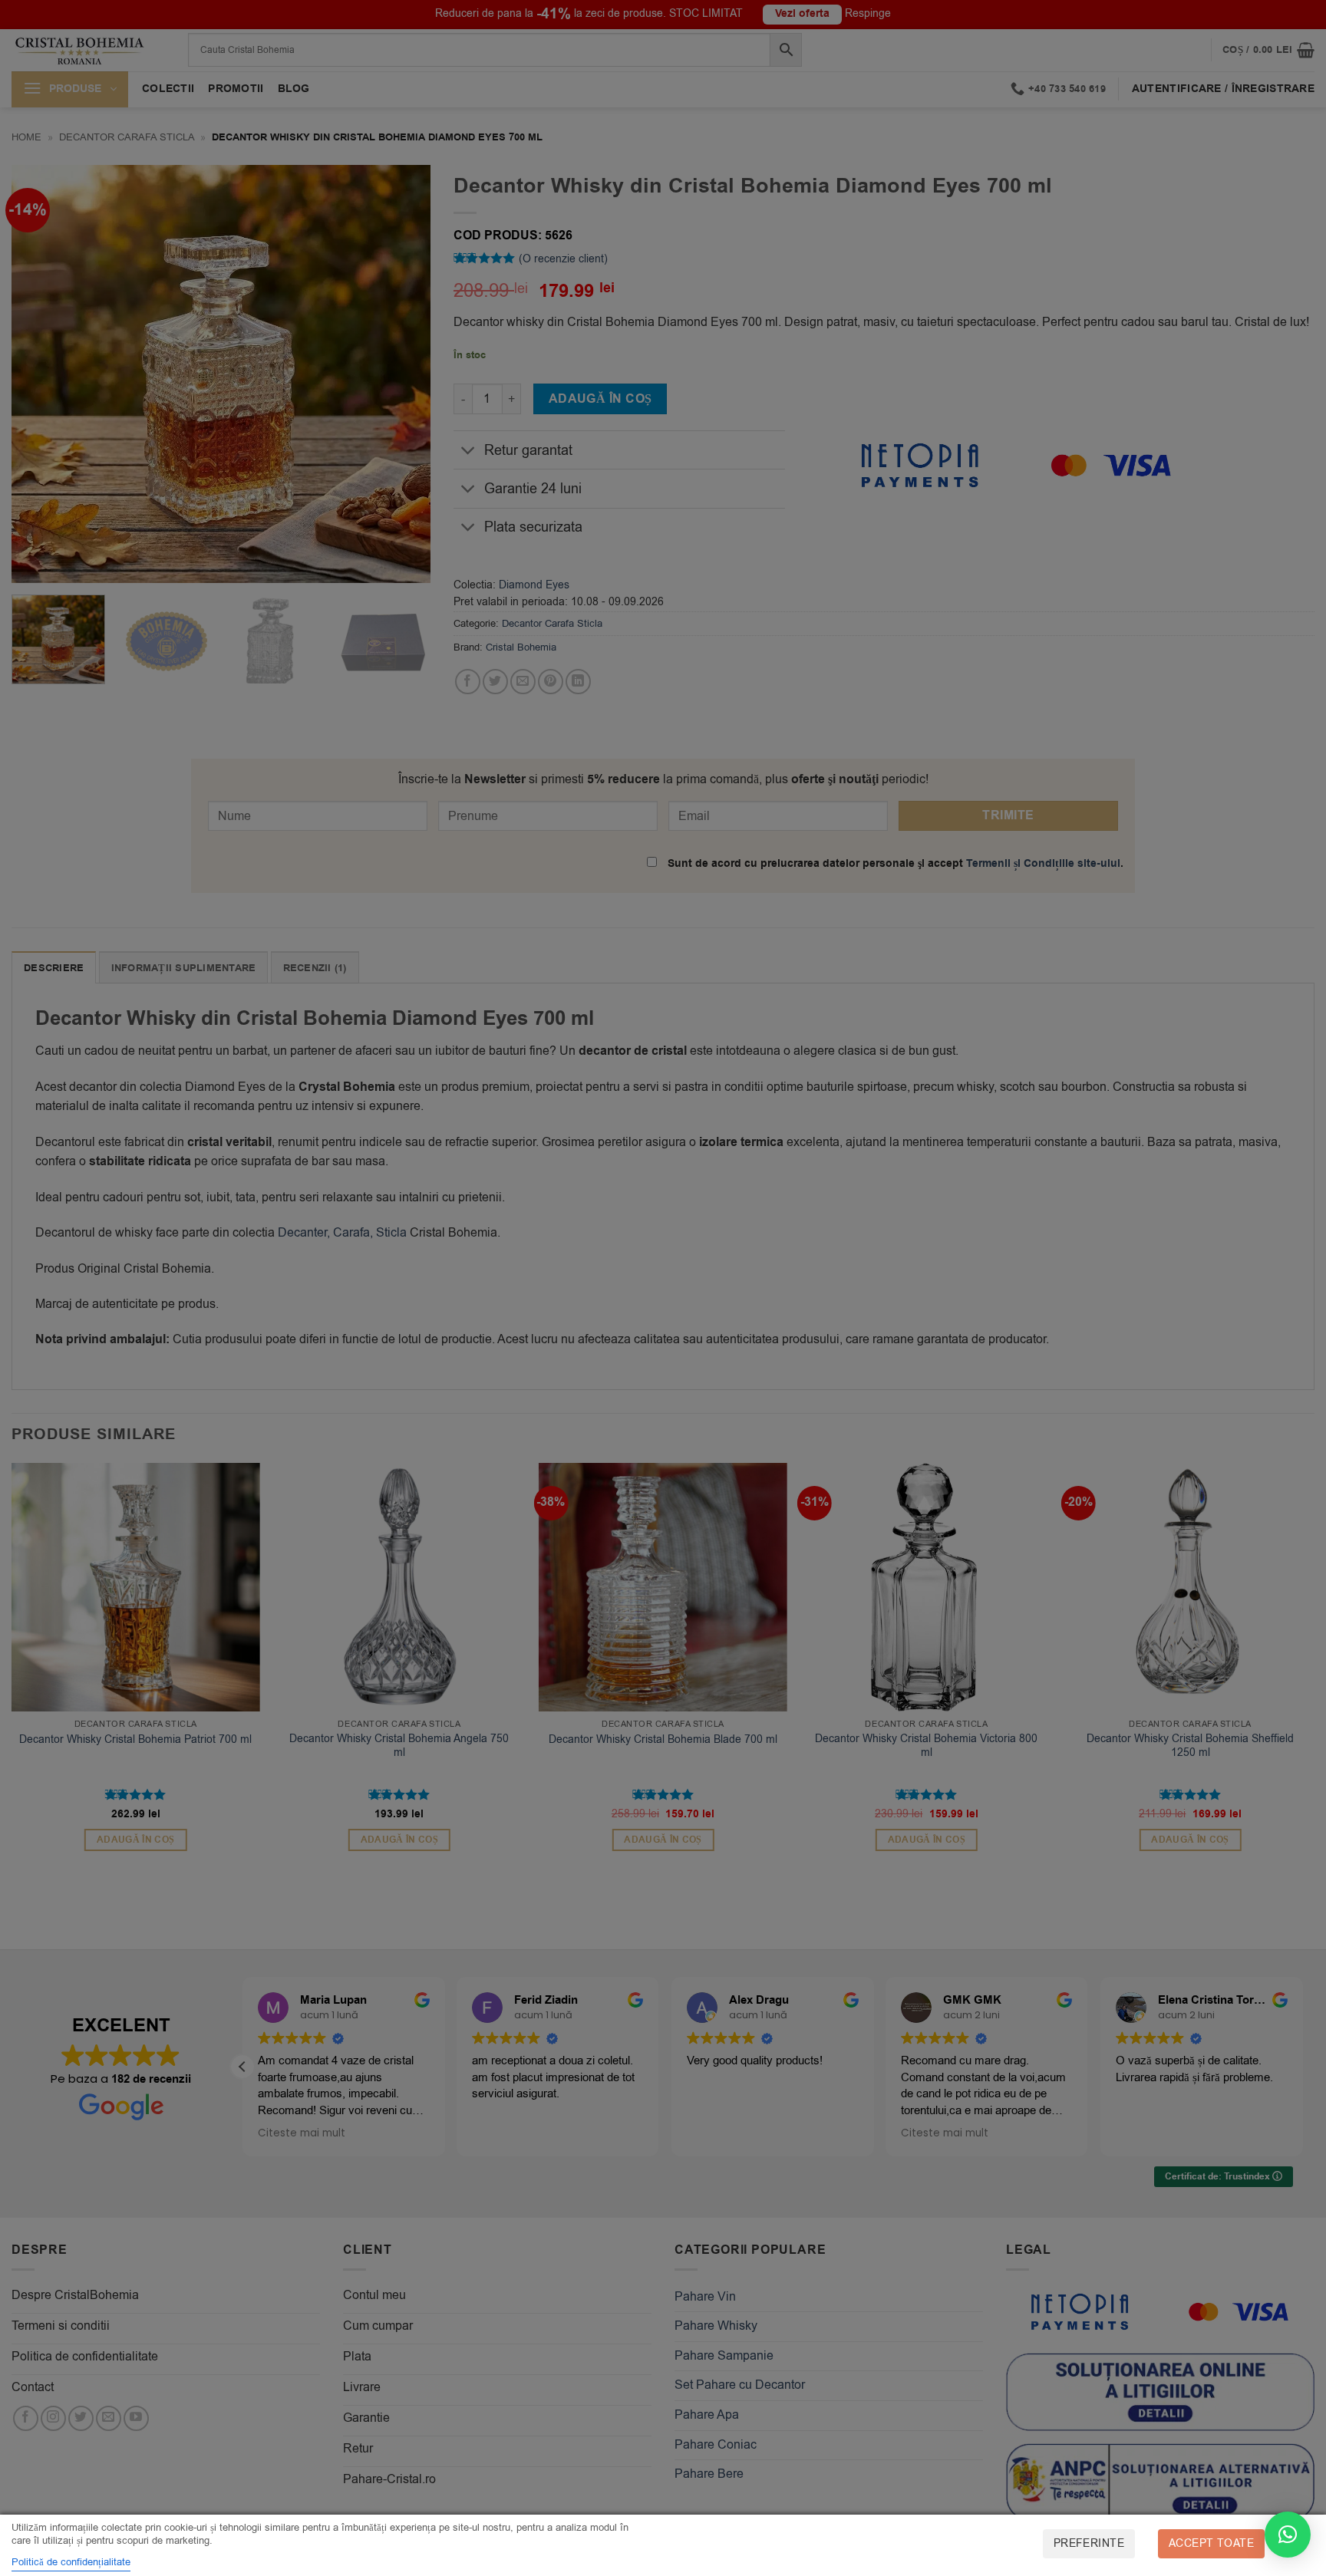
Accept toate (1211, 2543)
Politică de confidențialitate (71, 2562)
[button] (1288, 2535)
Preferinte (1089, 2543)
